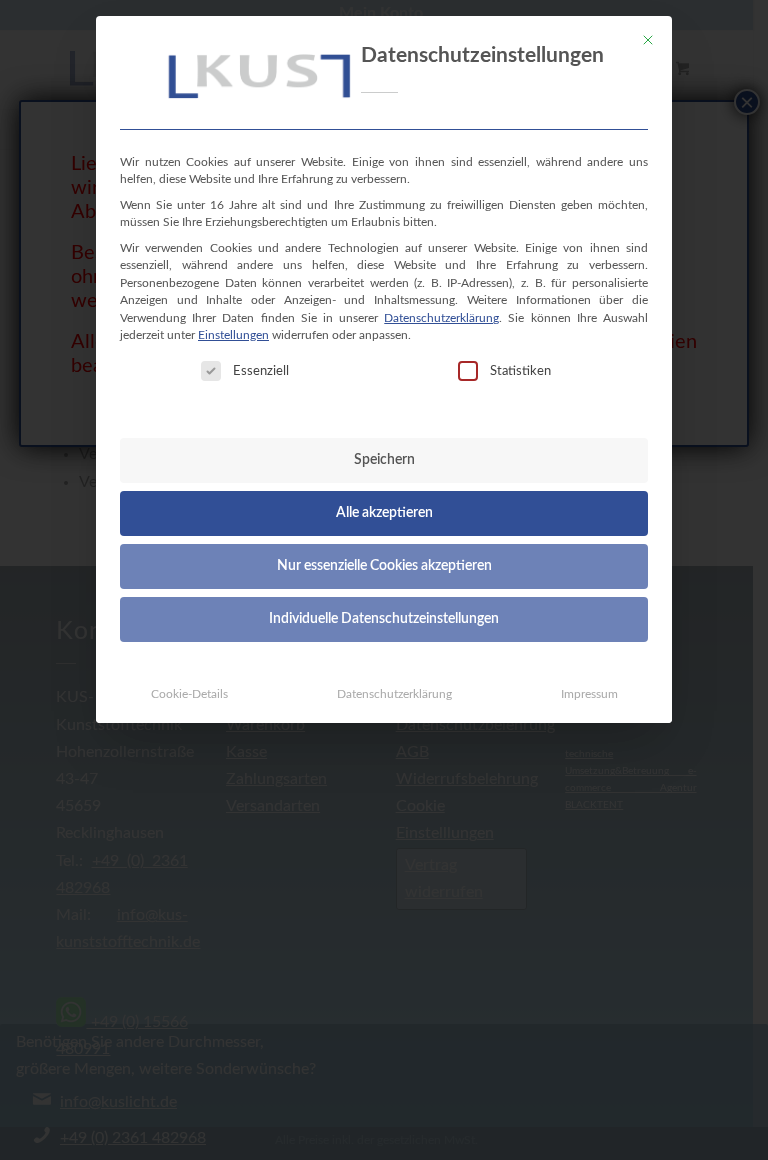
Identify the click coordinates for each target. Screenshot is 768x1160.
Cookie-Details (189, 694)
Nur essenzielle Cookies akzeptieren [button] (384, 566)
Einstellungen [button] (233, 335)
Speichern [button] (384, 460)
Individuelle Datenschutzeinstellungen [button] (384, 619)
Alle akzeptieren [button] (384, 513)
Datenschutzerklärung (441, 318)
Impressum (589, 694)
